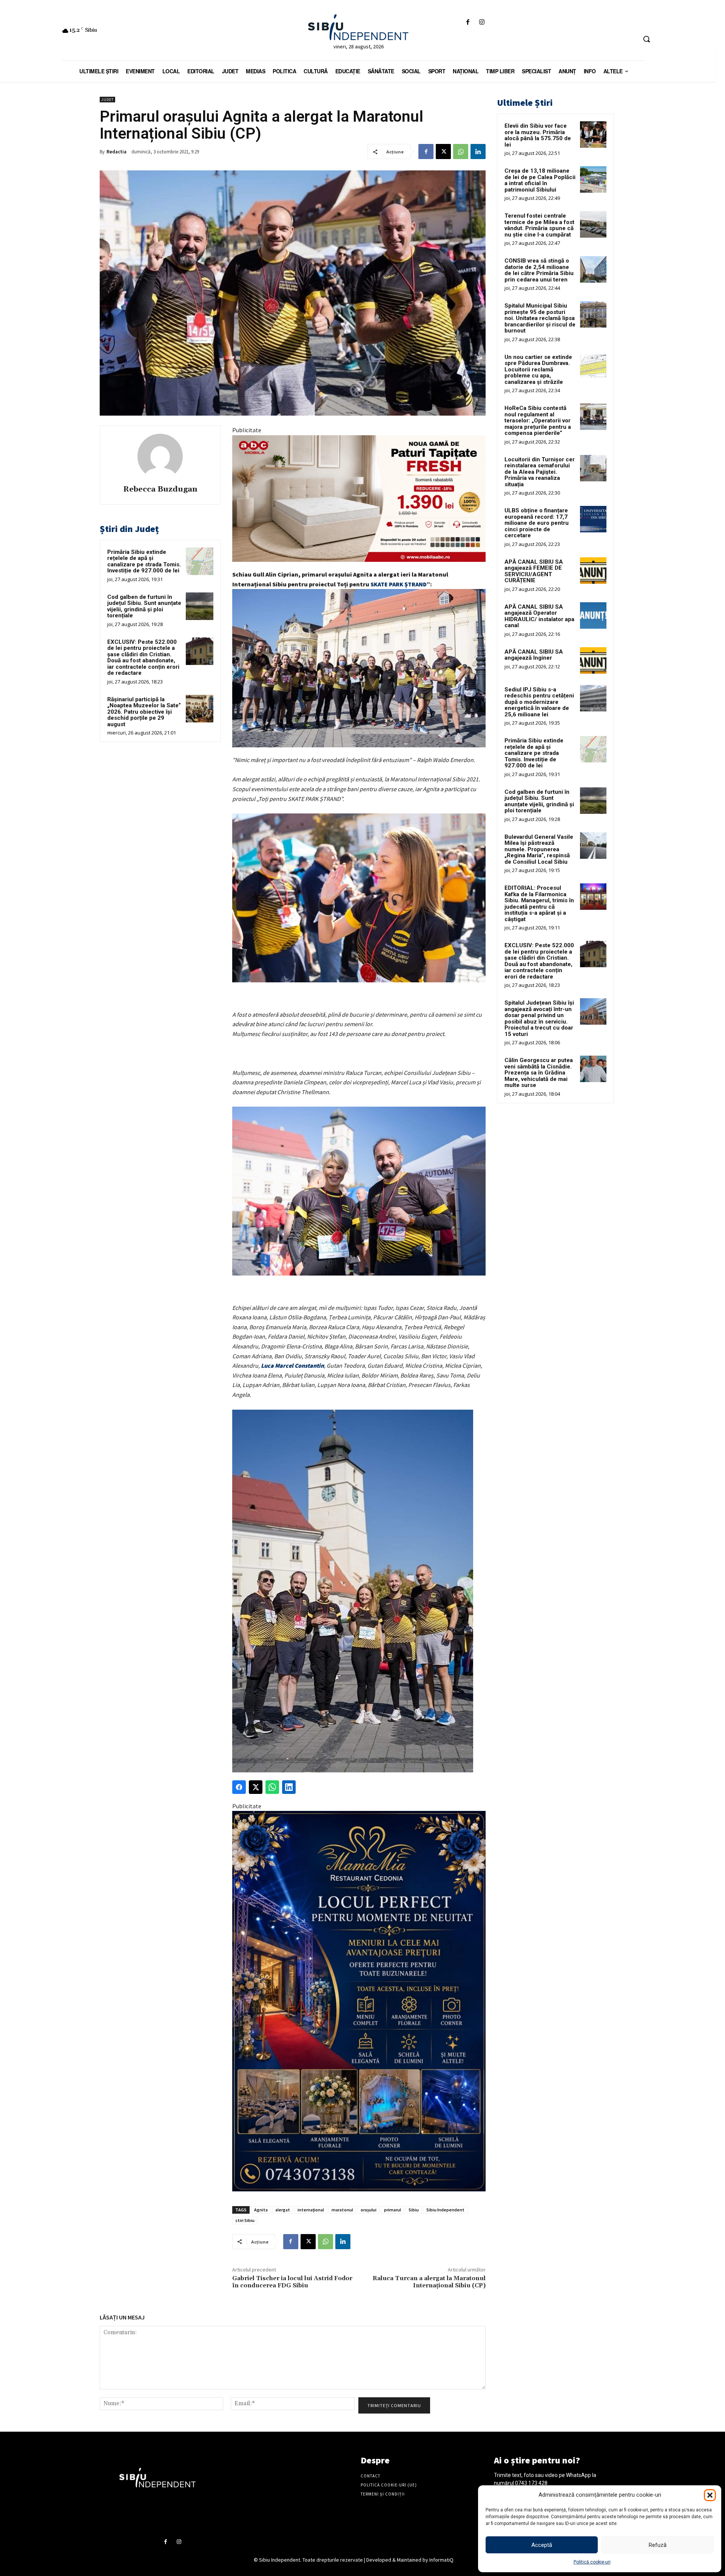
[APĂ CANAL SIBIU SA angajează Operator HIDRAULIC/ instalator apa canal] (593, 615)
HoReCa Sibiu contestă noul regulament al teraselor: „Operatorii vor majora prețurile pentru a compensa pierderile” (538, 421)
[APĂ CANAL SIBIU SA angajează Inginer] (593, 660)
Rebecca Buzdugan (160, 489)
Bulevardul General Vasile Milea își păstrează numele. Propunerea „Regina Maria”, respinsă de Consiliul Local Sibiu (539, 849)
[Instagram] (482, 22)
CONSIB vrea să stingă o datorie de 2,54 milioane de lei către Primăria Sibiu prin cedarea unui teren (539, 270)
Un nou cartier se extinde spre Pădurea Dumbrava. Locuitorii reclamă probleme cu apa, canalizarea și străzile (538, 370)
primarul (393, 2210)
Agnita (261, 2210)
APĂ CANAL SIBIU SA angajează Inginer (534, 655)
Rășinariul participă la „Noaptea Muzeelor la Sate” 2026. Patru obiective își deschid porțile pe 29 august (144, 712)
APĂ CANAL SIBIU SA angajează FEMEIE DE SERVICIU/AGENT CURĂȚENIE (534, 571)
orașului (369, 2210)
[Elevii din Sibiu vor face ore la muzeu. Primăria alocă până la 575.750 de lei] (593, 135)
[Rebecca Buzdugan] (160, 456)
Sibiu (414, 2210)
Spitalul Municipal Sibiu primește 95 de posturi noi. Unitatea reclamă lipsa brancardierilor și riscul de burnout (540, 318)
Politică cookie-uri (592, 2562)
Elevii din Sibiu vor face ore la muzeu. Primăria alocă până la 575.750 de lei (538, 135)
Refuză (658, 2545)
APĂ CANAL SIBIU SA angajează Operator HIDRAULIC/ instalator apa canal (539, 616)
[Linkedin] (478, 152)
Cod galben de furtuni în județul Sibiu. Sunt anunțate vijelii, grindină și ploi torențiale (144, 606)
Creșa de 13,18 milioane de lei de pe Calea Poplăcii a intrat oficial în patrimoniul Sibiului (540, 180)
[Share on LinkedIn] (289, 1787)
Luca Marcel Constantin (292, 1365)
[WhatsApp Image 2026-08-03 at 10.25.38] (359, 499)
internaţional (311, 2210)
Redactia (116, 152)
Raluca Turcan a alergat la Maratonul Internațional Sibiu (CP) (429, 2282)
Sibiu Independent (445, 2210)
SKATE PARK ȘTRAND (399, 584)
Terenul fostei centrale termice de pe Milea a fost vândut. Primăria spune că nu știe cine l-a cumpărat (539, 225)
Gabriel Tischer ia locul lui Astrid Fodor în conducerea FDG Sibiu (292, 2282)
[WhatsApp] (461, 152)
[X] (443, 152)
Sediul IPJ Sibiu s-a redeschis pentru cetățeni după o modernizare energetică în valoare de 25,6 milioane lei (539, 702)
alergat (283, 2210)
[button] (710, 2495)
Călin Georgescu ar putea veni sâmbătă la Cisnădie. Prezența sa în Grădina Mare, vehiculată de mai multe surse (539, 1073)
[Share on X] (256, 1787)
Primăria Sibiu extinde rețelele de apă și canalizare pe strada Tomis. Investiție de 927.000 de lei (144, 561)
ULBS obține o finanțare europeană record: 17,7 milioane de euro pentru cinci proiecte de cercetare (537, 523)
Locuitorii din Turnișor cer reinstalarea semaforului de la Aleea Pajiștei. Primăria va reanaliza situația (540, 472)
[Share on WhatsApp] (272, 1787)
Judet (107, 100)
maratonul (342, 2210)
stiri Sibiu (245, 2220)
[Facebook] (468, 22)
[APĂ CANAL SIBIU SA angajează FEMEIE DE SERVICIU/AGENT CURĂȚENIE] (593, 571)
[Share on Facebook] (239, 1787)
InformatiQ (441, 2560)
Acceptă (542, 2545)
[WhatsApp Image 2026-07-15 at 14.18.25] (359, 2001)
